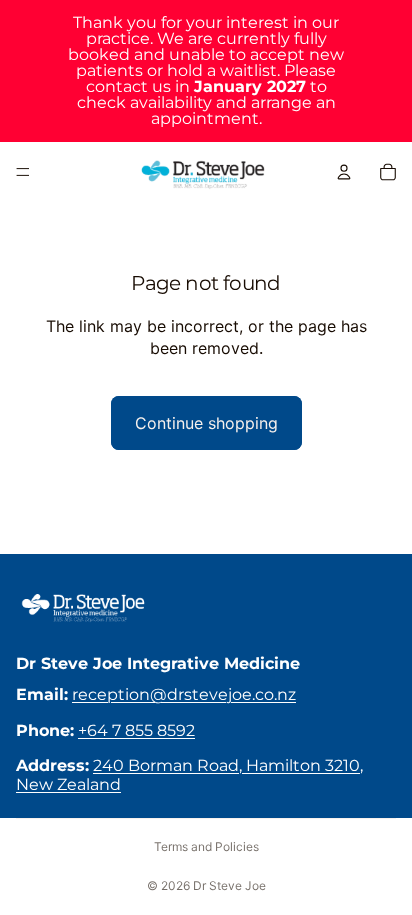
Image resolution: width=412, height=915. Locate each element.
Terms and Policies (206, 846)
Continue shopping (206, 423)
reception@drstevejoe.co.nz (184, 694)
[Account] (344, 172)
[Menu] (23, 172)
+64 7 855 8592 (136, 730)
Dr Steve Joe (229, 885)
